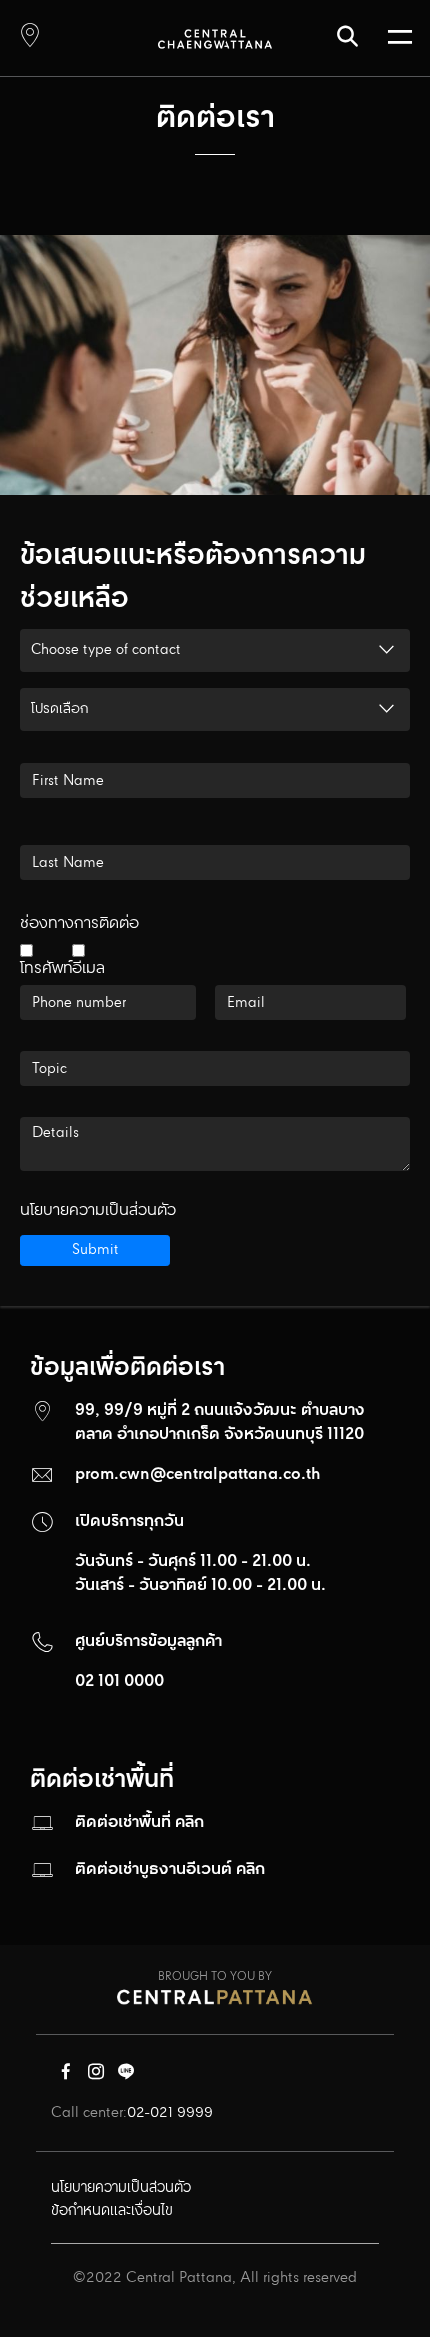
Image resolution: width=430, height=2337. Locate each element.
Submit (95, 1250)
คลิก (189, 1822)
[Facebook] (66, 2076)
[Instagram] (96, 2076)
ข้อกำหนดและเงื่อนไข (112, 2211)
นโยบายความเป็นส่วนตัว (98, 1210)
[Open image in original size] (214, 38)
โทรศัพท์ (46, 966)
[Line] (126, 2076)
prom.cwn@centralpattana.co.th (198, 1474)
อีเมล (88, 966)
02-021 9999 (170, 2113)
